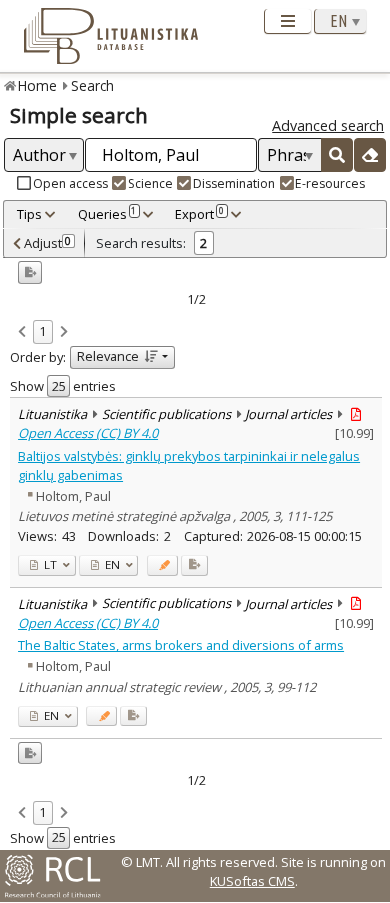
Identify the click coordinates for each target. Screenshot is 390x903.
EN (111, 564)
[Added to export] (194, 565)
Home (37, 85)
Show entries (63, 386)
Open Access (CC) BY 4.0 (88, 433)
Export (199, 214)
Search (92, 85)
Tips (29, 214)
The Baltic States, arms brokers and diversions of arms (181, 645)
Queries (107, 214)
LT (49, 564)
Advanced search (328, 125)
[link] (22, 333)
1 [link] (42, 331)
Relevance (108, 356)
